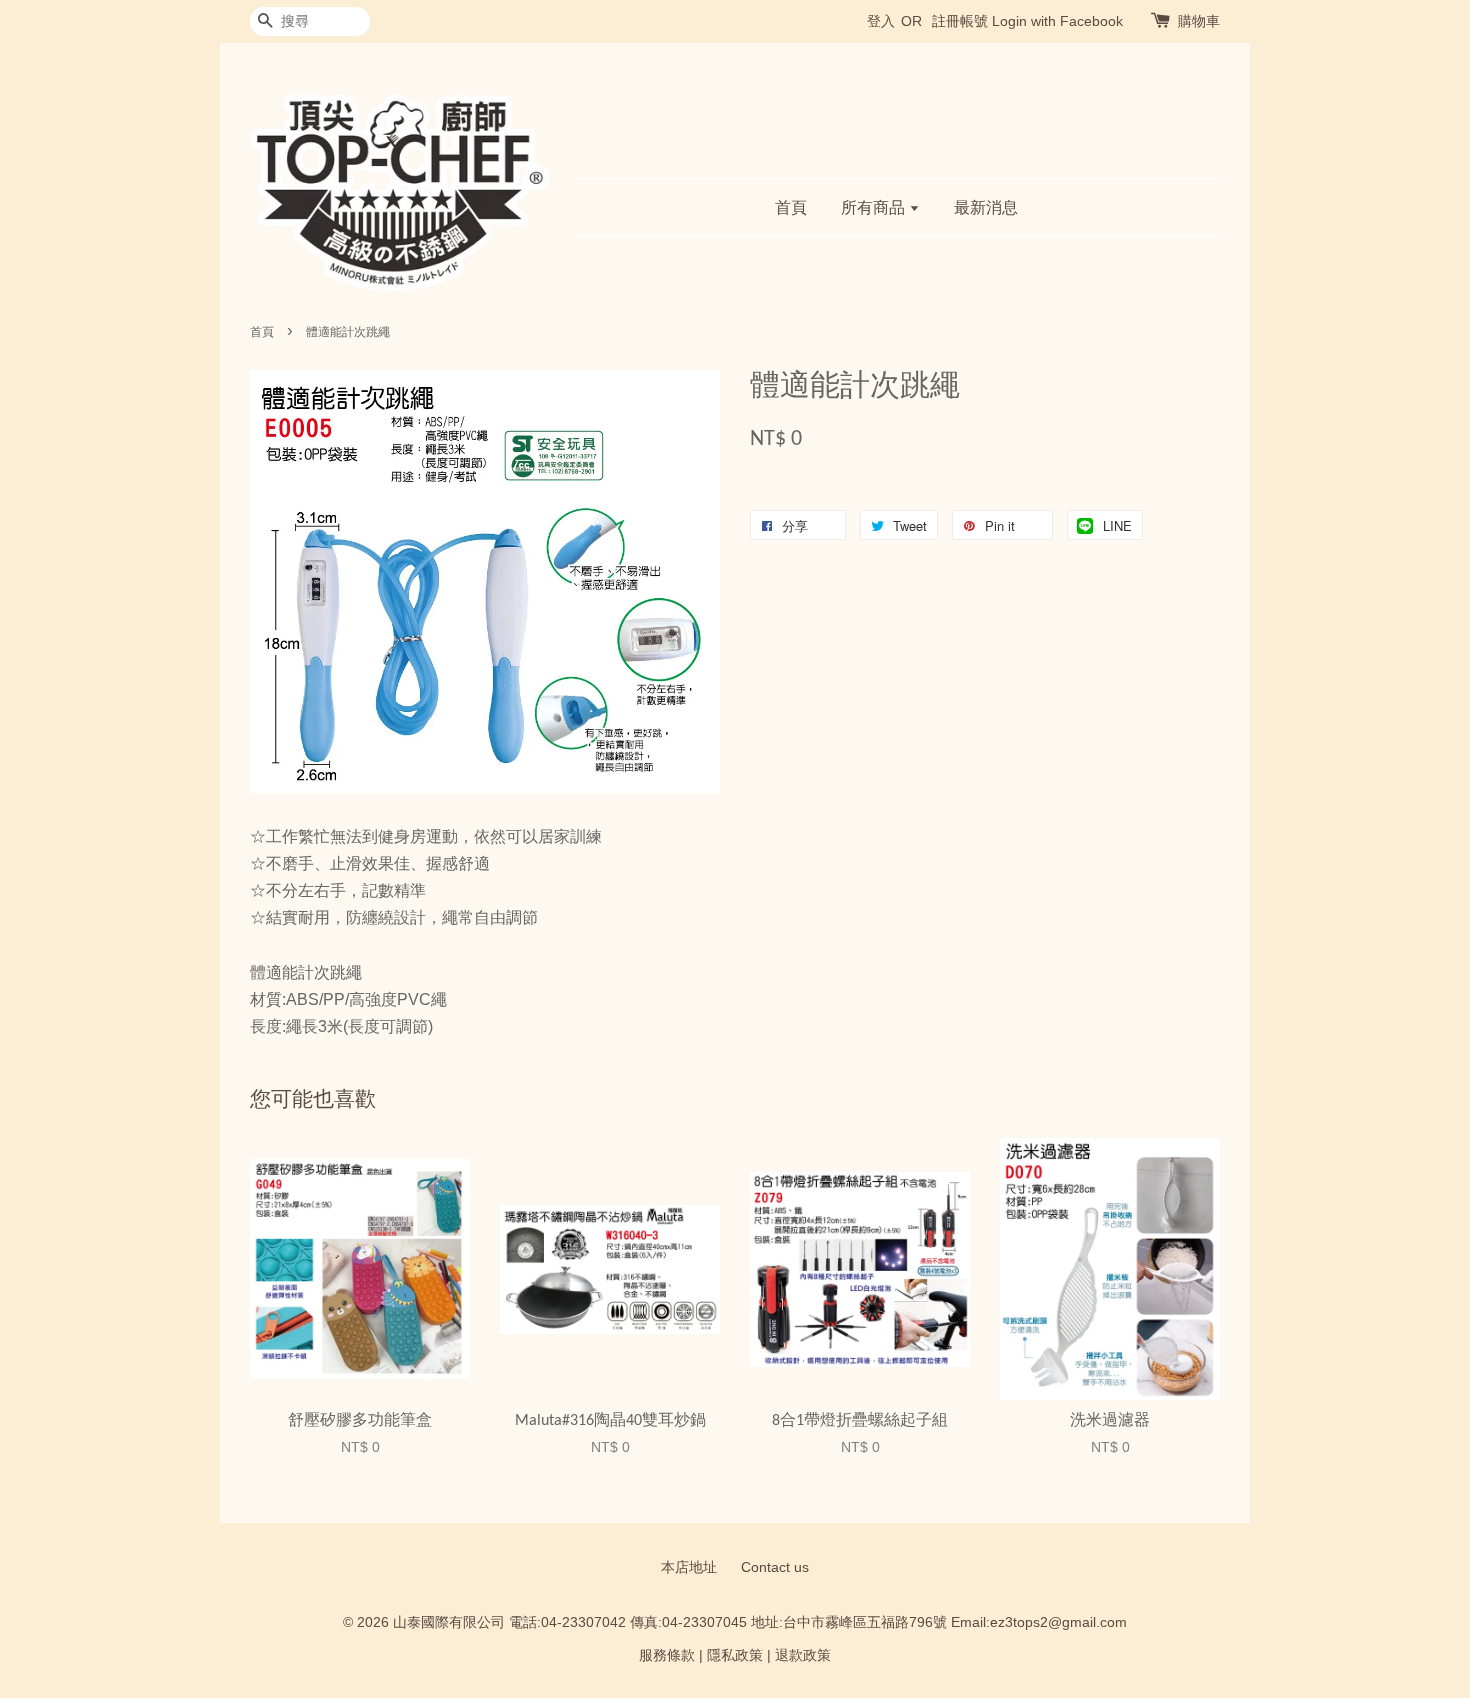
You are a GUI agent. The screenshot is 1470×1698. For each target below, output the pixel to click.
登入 (881, 21)
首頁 (791, 207)
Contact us (775, 1567)
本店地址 (689, 1567)
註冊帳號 (960, 21)
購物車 (1199, 21)
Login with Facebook (1057, 21)
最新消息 (986, 207)
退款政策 (803, 1655)
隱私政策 (735, 1655)
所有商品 (875, 207)
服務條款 (667, 1655)
